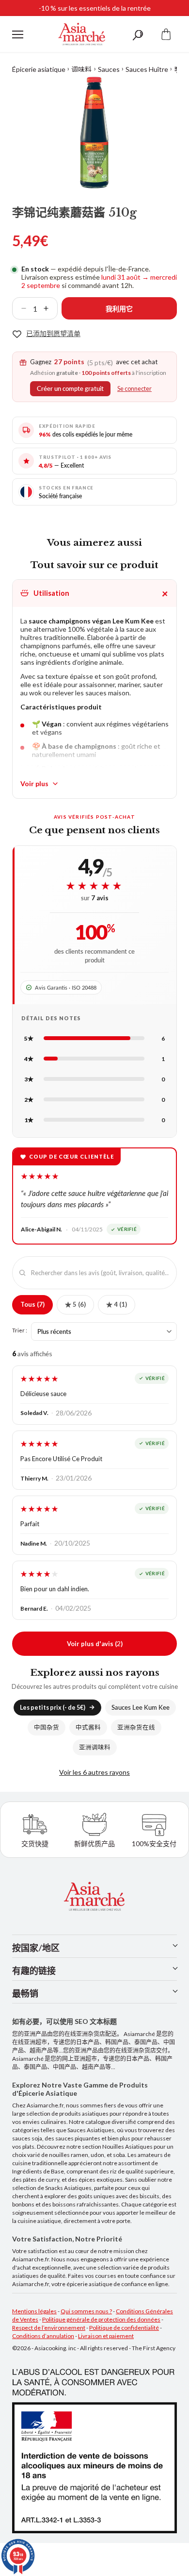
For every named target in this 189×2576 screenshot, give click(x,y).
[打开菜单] (18, 34)
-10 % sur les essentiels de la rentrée (95, 8)
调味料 (81, 69)
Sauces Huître (147, 69)
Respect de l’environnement (49, 2328)
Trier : (20, 1330)
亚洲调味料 (95, 1747)
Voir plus (34, 783)
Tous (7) (32, 1304)
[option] (94, 133)
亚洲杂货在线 (136, 1727)
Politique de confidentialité (124, 2328)
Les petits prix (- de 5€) (53, 1708)
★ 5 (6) (75, 1304)
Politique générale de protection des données (101, 2319)
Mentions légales (34, 2311)
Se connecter (134, 389)
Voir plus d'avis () (95, 1643)
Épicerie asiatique (39, 69)
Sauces (109, 69)
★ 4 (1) (117, 1304)
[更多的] (50, 308)
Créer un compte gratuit (70, 389)
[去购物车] (166, 34)
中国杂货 (47, 1727)
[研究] (138, 34)
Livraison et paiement (106, 2336)
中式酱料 (88, 1727)
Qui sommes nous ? (86, 2311)
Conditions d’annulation (43, 2336)
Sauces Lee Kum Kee (141, 1708)
